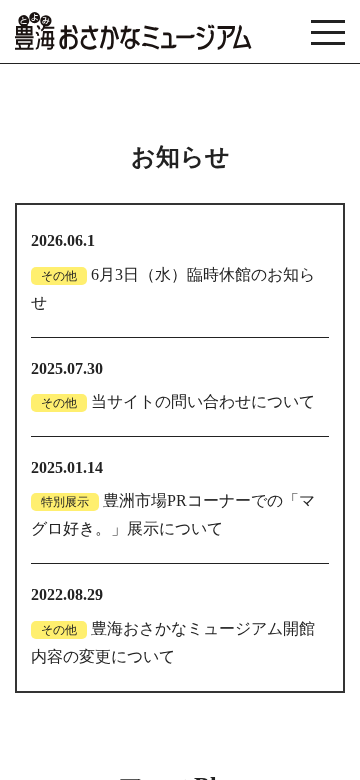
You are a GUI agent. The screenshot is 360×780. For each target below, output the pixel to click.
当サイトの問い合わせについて (203, 402)
